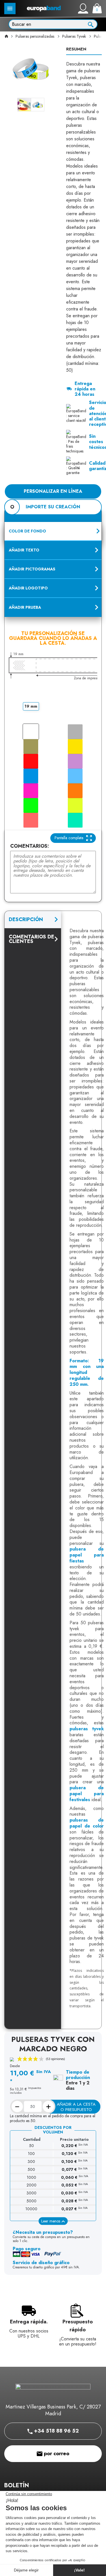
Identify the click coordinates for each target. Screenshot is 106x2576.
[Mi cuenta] (83, 9)
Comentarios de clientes (32, 939)
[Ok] (91, 24)
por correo (56, 2454)
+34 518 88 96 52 (56, 2431)
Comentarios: (30, 846)
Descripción (26, 919)
